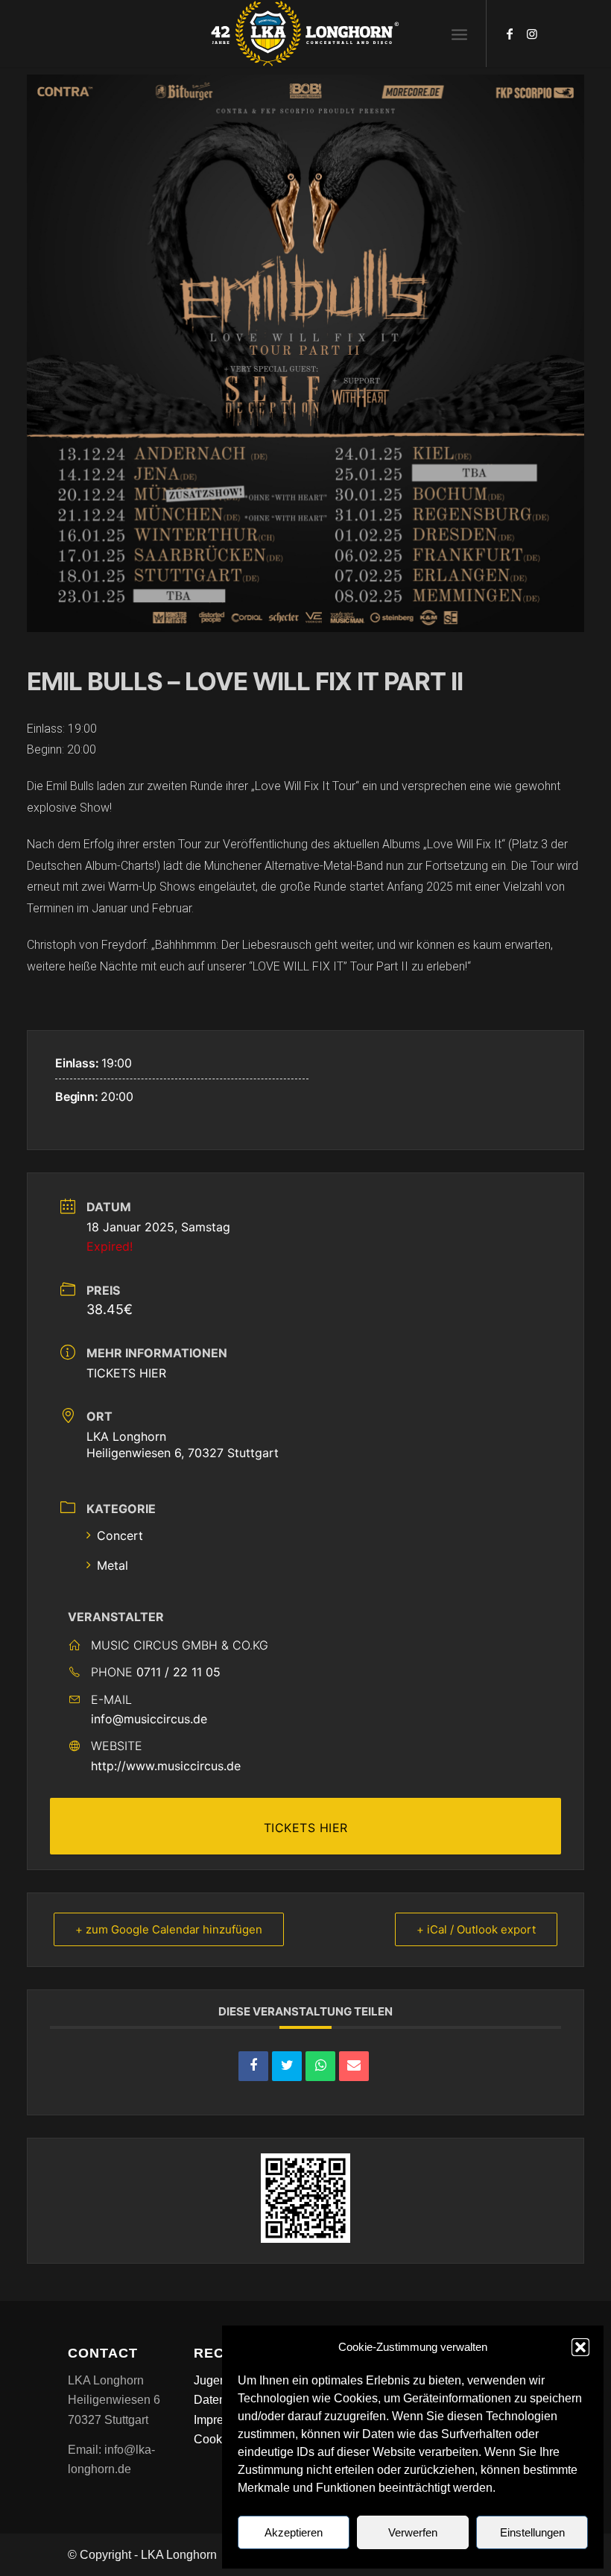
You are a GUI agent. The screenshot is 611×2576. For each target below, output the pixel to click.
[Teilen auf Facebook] (253, 2066)
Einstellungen (532, 2532)
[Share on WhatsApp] (320, 2066)
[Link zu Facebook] (510, 34)
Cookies (216, 2439)
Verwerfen (413, 2532)
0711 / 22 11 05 (178, 1672)
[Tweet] (287, 2066)
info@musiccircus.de (149, 1719)
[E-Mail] (354, 2066)
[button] (580, 2347)
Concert (120, 1535)
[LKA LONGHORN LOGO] (305, 34)
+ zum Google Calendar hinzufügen (169, 1929)
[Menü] (459, 34)
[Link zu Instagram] (532, 34)
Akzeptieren (294, 2532)
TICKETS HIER (126, 1373)
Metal (113, 1565)
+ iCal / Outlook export (476, 1929)
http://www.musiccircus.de (166, 1766)
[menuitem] (459, 34)
